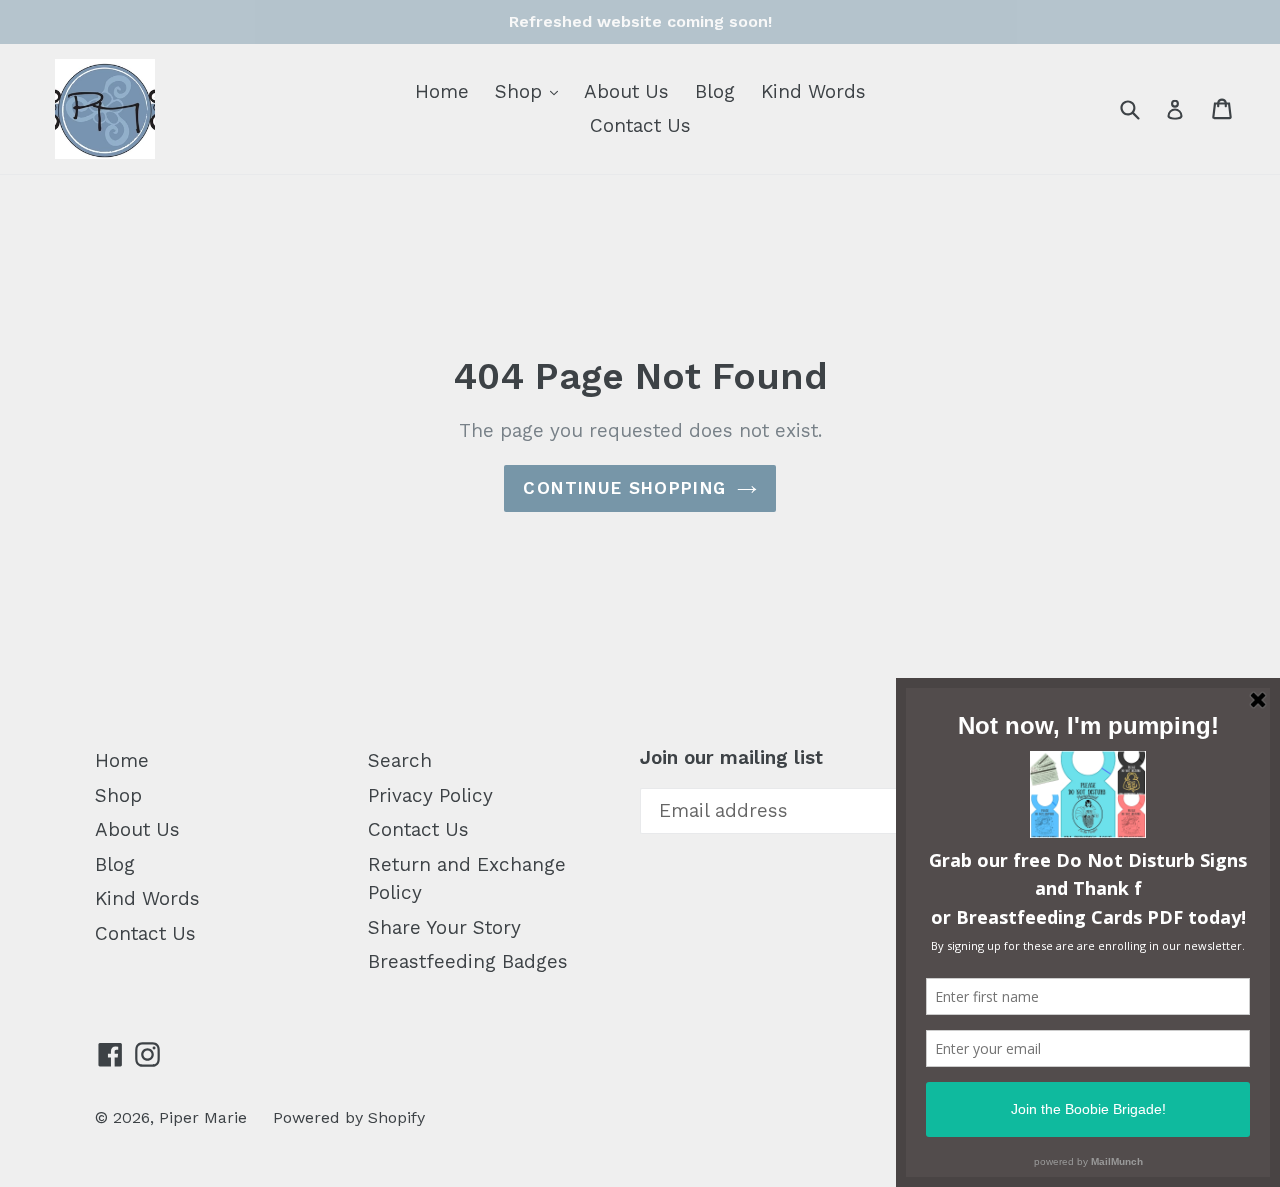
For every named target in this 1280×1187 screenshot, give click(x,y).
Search (400, 760)
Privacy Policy (430, 795)
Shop (531, 91)
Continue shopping (624, 488)
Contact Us (640, 125)
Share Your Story (444, 927)
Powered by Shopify (349, 1117)
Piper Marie (203, 1117)
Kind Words (813, 91)
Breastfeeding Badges (468, 961)
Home (442, 91)
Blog (715, 91)
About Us (626, 91)
